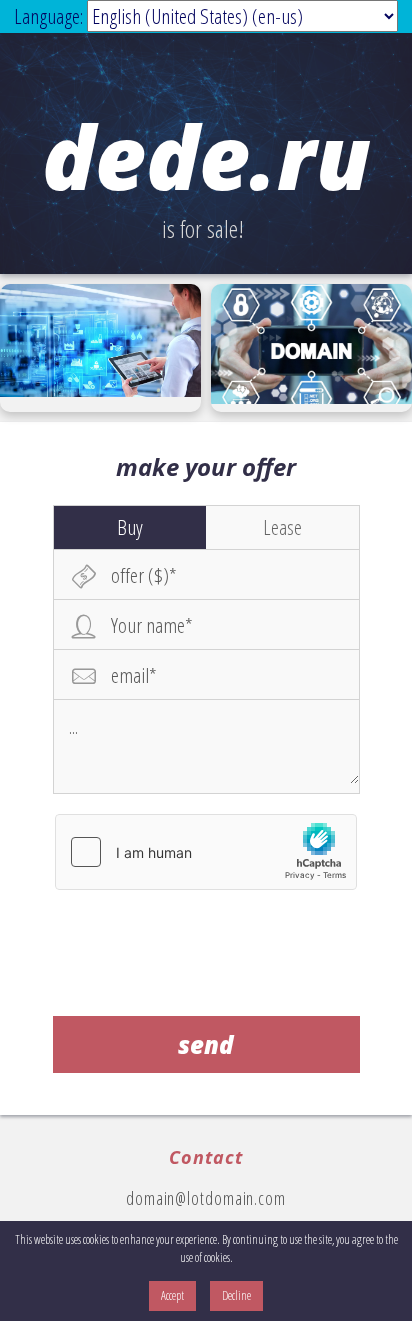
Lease (282, 527)
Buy (130, 527)
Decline (236, 1295)
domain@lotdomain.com (206, 1198)
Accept (172, 1295)
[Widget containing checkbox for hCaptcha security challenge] (206, 852)
